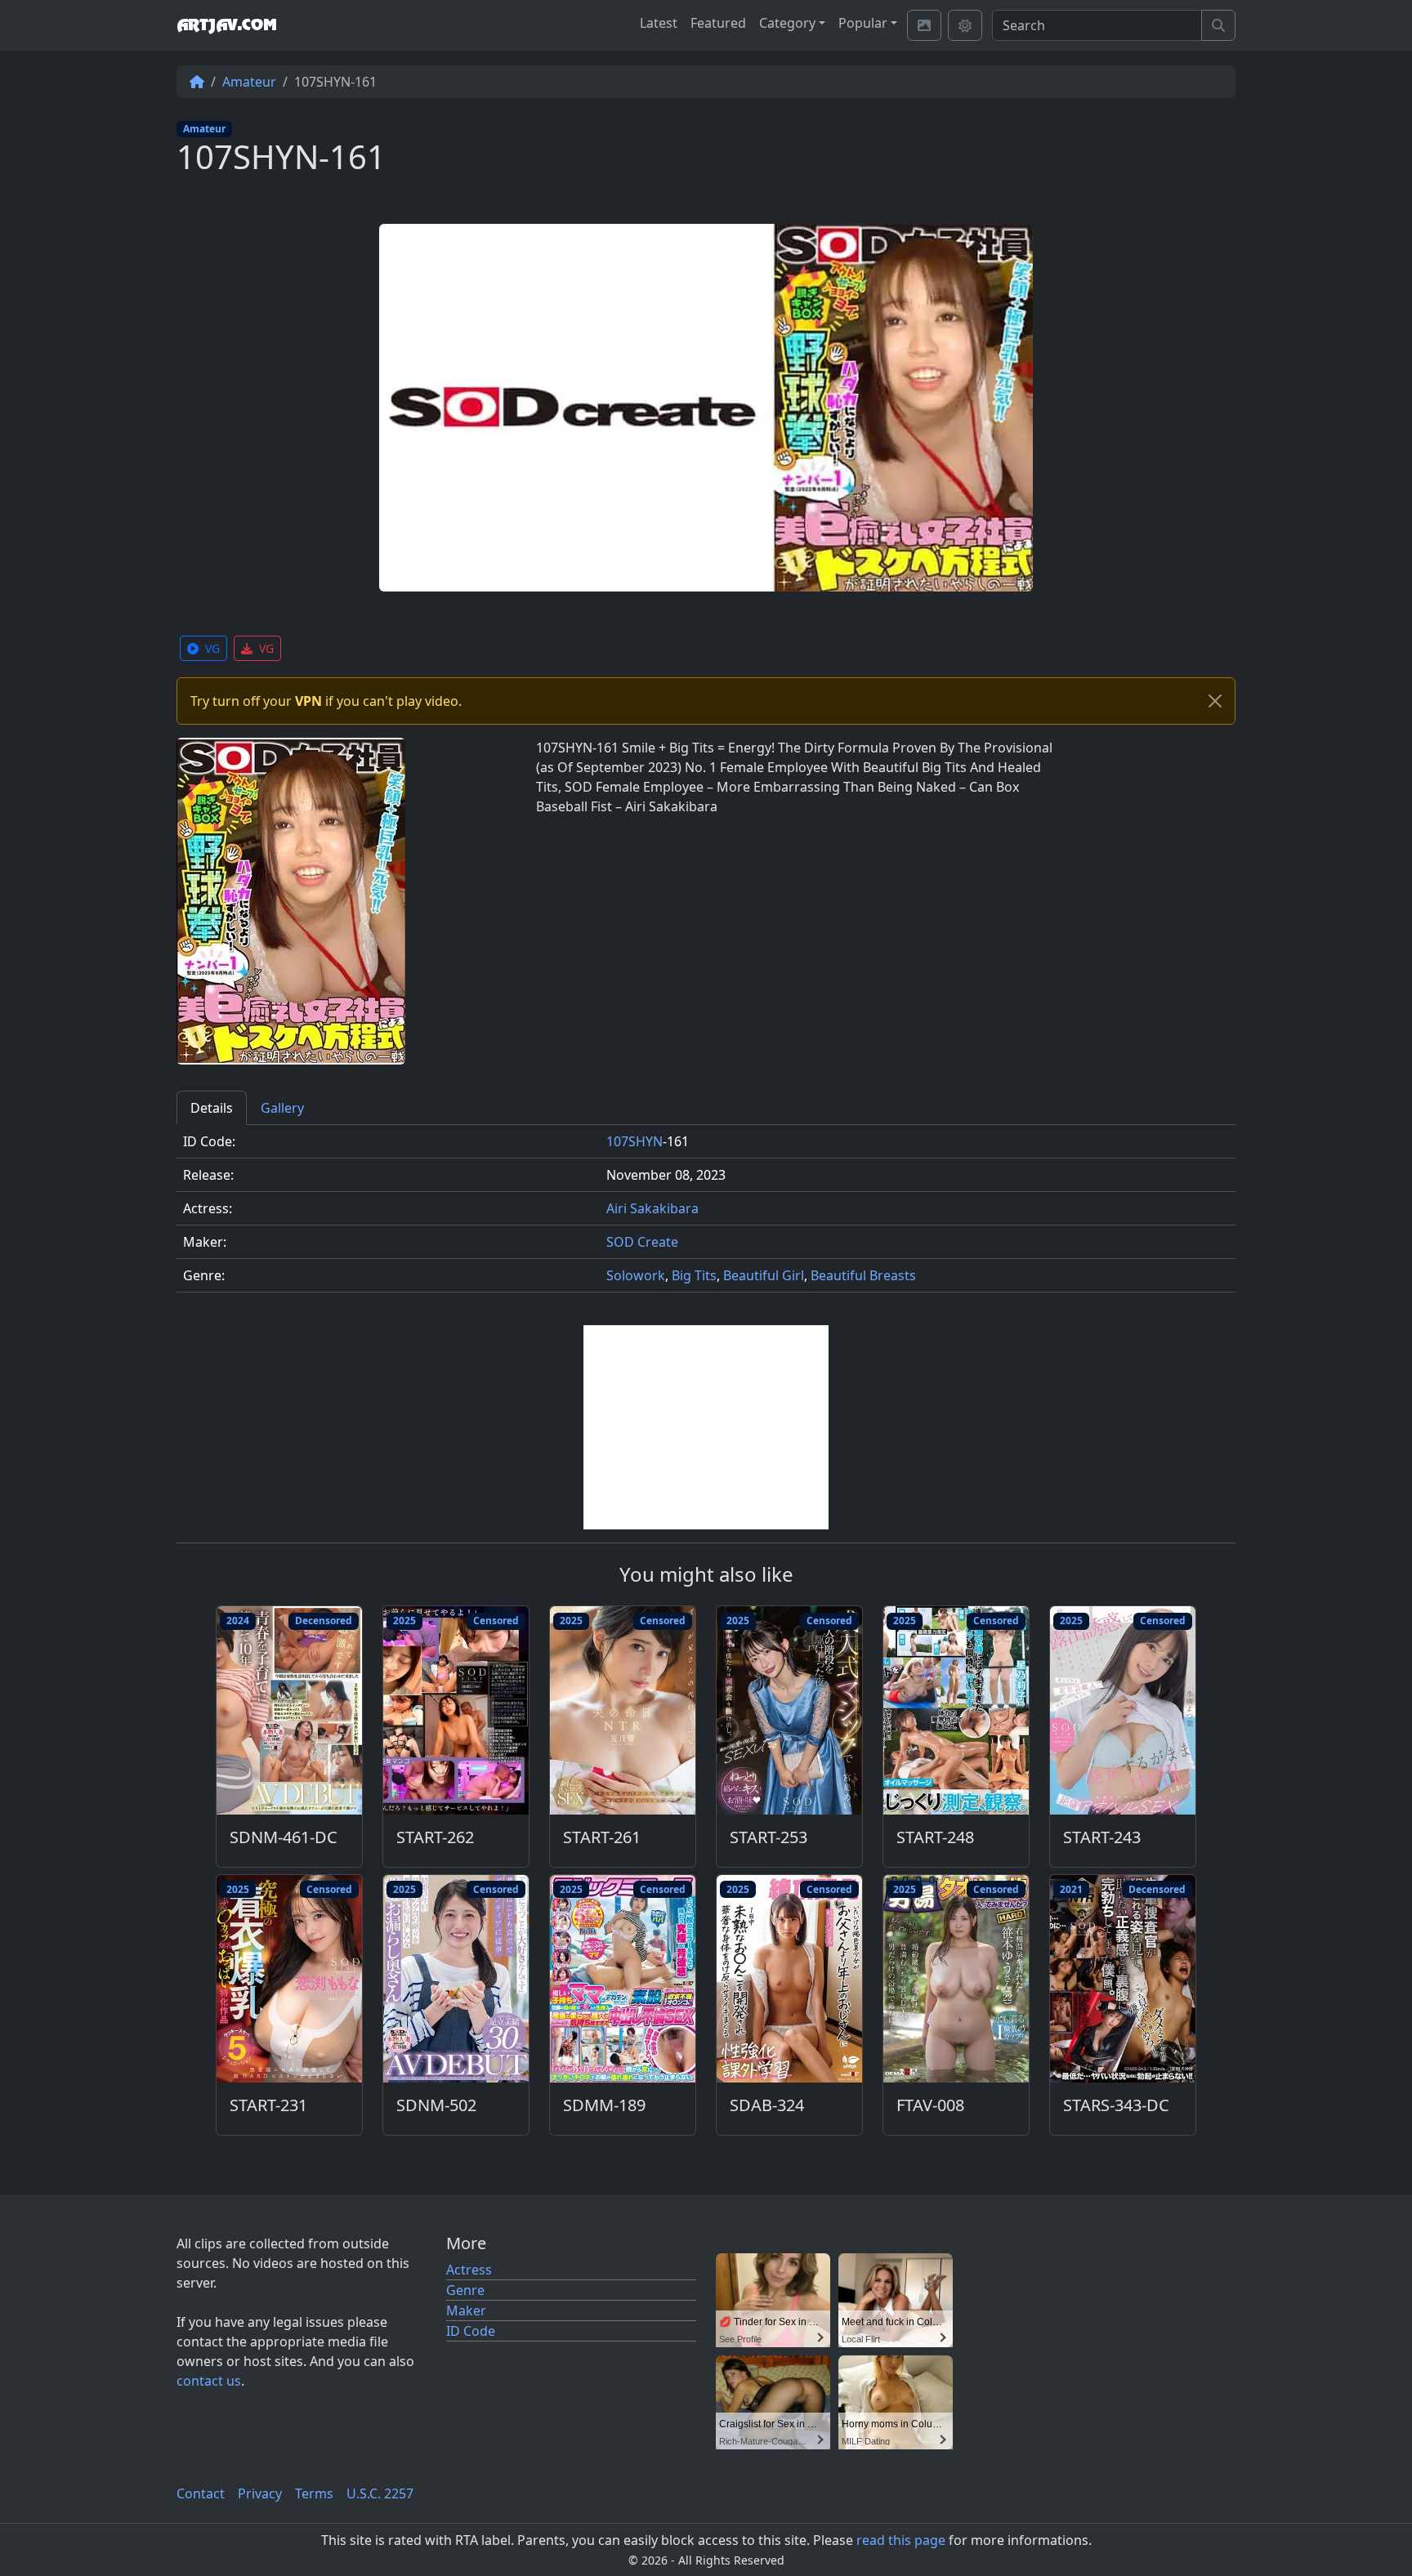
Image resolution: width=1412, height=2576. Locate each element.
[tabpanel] (706, 1215)
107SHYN (635, 1141)
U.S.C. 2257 (380, 2493)
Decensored (324, 1621)
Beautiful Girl (764, 1275)
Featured (718, 23)
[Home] (197, 82)
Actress (469, 2270)
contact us (209, 2381)
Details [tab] (212, 1108)
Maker (466, 2310)
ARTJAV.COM (226, 25)
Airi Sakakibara (652, 1208)
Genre (465, 2290)
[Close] (1215, 701)
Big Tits (694, 1275)
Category (787, 23)
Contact (201, 2493)
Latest (659, 23)
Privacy (260, 2493)
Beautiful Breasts (863, 1275)
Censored (496, 1621)
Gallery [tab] (282, 1108)
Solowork (636, 1275)
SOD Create (642, 1242)
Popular (863, 23)
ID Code (471, 2331)
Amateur (249, 82)
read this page (901, 2540)
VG (212, 648)
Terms (314, 2493)
